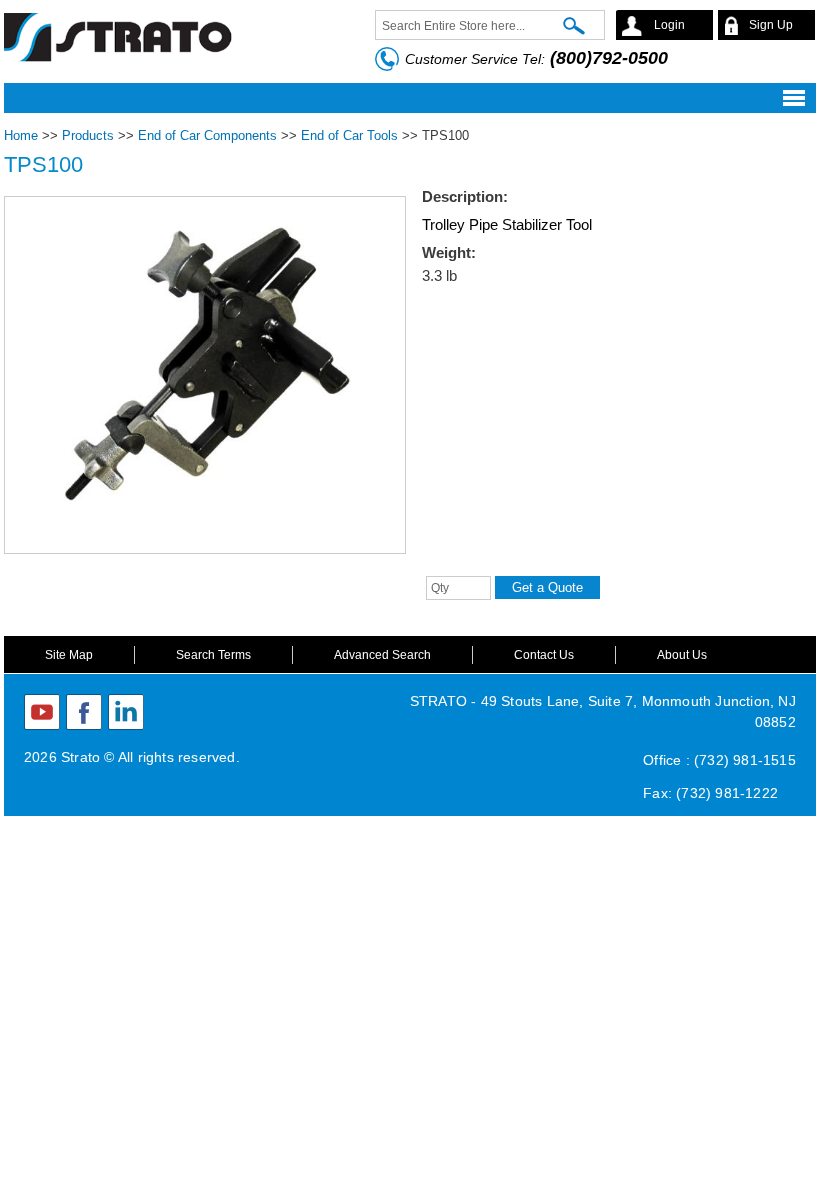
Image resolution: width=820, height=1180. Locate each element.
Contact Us (544, 655)
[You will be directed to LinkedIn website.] (126, 712)
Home (21, 135)
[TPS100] (205, 541)
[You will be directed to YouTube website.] (42, 712)
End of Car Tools (349, 135)
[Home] (119, 34)
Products (88, 135)
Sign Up (771, 25)
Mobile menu (404, 98)
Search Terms (213, 655)
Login (669, 25)
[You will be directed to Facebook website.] (84, 712)
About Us (682, 655)
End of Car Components (207, 135)
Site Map (69, 655)
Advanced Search (382, 655)
